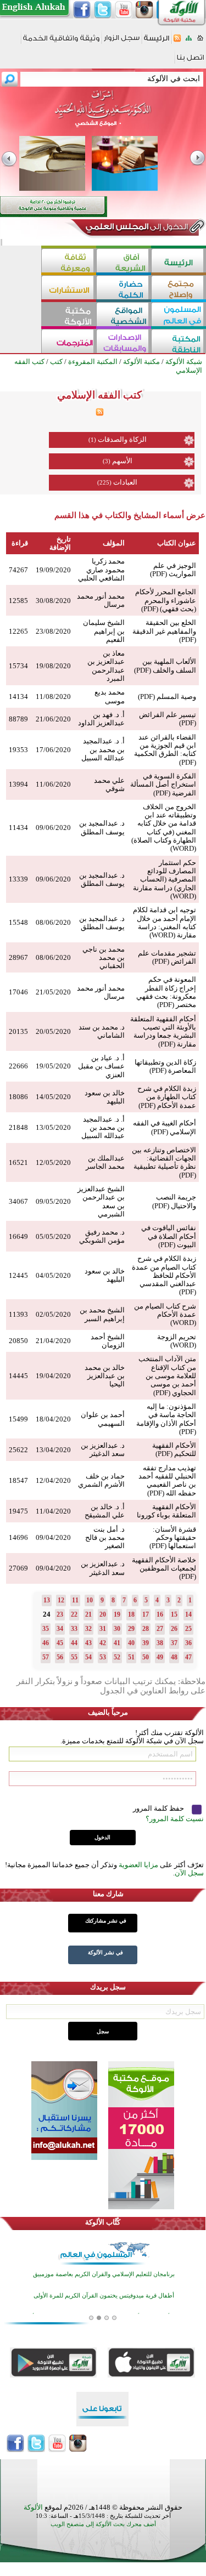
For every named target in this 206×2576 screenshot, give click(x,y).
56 (60, 1657)
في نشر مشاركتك (106, 1921)
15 (174, 1614)
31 (103, 1629)
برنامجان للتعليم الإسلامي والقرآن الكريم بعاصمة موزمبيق (104, 2274)
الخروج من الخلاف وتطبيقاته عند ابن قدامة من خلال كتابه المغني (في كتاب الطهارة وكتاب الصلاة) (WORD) (164, 828)
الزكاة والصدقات (122, 439)
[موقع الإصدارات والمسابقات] (124, 342)
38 (160, 1643)
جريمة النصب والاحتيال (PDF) (174, 1201)
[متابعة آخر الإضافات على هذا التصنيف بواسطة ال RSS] (100, 414)
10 (90, 1600)
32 (88, 1629)
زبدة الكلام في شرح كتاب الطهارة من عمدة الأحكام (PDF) (167, 1097)
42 (103, 1643)
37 (174, 1643)
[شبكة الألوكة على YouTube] (124, 10)
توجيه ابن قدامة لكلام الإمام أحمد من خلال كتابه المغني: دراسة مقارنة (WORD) (165, 922)
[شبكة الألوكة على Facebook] (82, 10)
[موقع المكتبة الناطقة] (179, 342)
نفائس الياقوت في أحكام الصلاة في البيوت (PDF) (169, 1236)
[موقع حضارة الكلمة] (124, 289)
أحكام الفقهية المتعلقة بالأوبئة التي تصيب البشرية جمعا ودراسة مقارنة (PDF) (163, 1031)
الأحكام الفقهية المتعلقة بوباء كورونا (166, 1511)
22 (74, 1614)
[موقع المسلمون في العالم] (179, 315)
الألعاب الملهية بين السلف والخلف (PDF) (165, 666)
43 (88, 1643)
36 (188, 1643)
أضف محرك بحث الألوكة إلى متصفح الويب (103, 2524)
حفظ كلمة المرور (159, 1808)
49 (160, 1657)
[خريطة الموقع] (189, 41)
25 (188, 1629)
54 (88, 1657)
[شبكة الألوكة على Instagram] (144, 10)
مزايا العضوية (138, 1865)
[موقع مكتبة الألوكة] (69, 315)
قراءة (20, 543)
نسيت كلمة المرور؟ (175, 1819)
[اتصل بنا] (190, 61)
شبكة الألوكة (184, 362)
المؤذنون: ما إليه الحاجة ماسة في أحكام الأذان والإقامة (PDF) (166, 1419)
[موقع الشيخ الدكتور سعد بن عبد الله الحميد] (103, 114)
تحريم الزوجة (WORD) (177, 1341)
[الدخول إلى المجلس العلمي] (136, 229)
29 (131, 1629)
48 (174, 1657)
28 (146, 1629)
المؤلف (114, 543)
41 (117, 1643)
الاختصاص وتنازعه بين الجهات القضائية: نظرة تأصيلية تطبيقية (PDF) (164, 1162)
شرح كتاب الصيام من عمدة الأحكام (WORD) (165, 1315)
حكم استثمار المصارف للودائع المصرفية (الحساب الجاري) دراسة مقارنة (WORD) (165, 879)
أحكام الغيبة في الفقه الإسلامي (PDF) (165, 1127)
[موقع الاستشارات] (69, 289)
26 (174, 1629)
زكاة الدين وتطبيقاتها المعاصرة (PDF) (165, 1066)
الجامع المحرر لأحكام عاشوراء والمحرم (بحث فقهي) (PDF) (166, 600)
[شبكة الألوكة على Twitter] (103, 10)
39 (146, 1643)
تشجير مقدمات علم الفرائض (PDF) (167, 957)
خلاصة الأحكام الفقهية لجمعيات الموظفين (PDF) (164, 1568)
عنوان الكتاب (177, 543)
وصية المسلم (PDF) (167, 696)
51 (131, 1657)
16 (160, 1614)
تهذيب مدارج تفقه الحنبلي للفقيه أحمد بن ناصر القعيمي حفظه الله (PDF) (167, 1480)
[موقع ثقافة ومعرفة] (69, 262)
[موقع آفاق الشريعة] (124, 262)
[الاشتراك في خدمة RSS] (177, 41)
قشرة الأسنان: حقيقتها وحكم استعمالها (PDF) (173, 1538)
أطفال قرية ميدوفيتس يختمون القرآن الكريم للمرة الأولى (104, 2296)
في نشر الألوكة (105, 1952)
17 (146, 1614)
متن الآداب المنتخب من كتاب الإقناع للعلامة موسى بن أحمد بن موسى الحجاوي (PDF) (167, 1375)
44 (74, 1643)
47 (188, 1657)
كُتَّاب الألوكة (103, 2222)
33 (74, 1629)
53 (103, 1657)
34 (60, 1629)
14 (188, 1614)
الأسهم (122, 461)
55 (74, 1657)
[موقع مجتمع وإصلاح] (179, 289)
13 (47, 1600)
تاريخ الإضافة (60, 543)
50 (146, 1657)
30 (117, 1629)
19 (117, 1614)
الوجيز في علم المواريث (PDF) (173, 570)
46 (46, 1643)
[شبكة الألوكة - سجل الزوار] (122, 41)
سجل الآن (189, 1873)
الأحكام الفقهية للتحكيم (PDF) (174, 1449)
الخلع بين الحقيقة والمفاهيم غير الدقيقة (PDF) (164, 631)
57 (46, 1657)
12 (61, 1600)
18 (131, 1614)
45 (60, 1643)
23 (60, 1614)
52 (117, 1657)
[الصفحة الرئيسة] (200, 41)
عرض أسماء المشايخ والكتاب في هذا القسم (130, 515)
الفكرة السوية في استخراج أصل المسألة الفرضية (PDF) (163, 784)
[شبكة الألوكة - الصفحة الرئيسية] (157, 42)
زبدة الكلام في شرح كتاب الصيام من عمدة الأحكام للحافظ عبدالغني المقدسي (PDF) (164, 1275)
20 (103, 1614)
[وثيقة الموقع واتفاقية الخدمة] (61, 42)
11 (75, 1600)
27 (160, 1629)
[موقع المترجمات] (69, 342)
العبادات (125, 482)
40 (131, 1643)
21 (88, 1614)
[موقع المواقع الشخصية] (124, 315)
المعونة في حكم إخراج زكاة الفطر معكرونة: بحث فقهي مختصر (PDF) (166, 992)
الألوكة (33, 2507)
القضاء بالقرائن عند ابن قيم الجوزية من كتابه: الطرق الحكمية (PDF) (165, 750)
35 (46, 1629)
